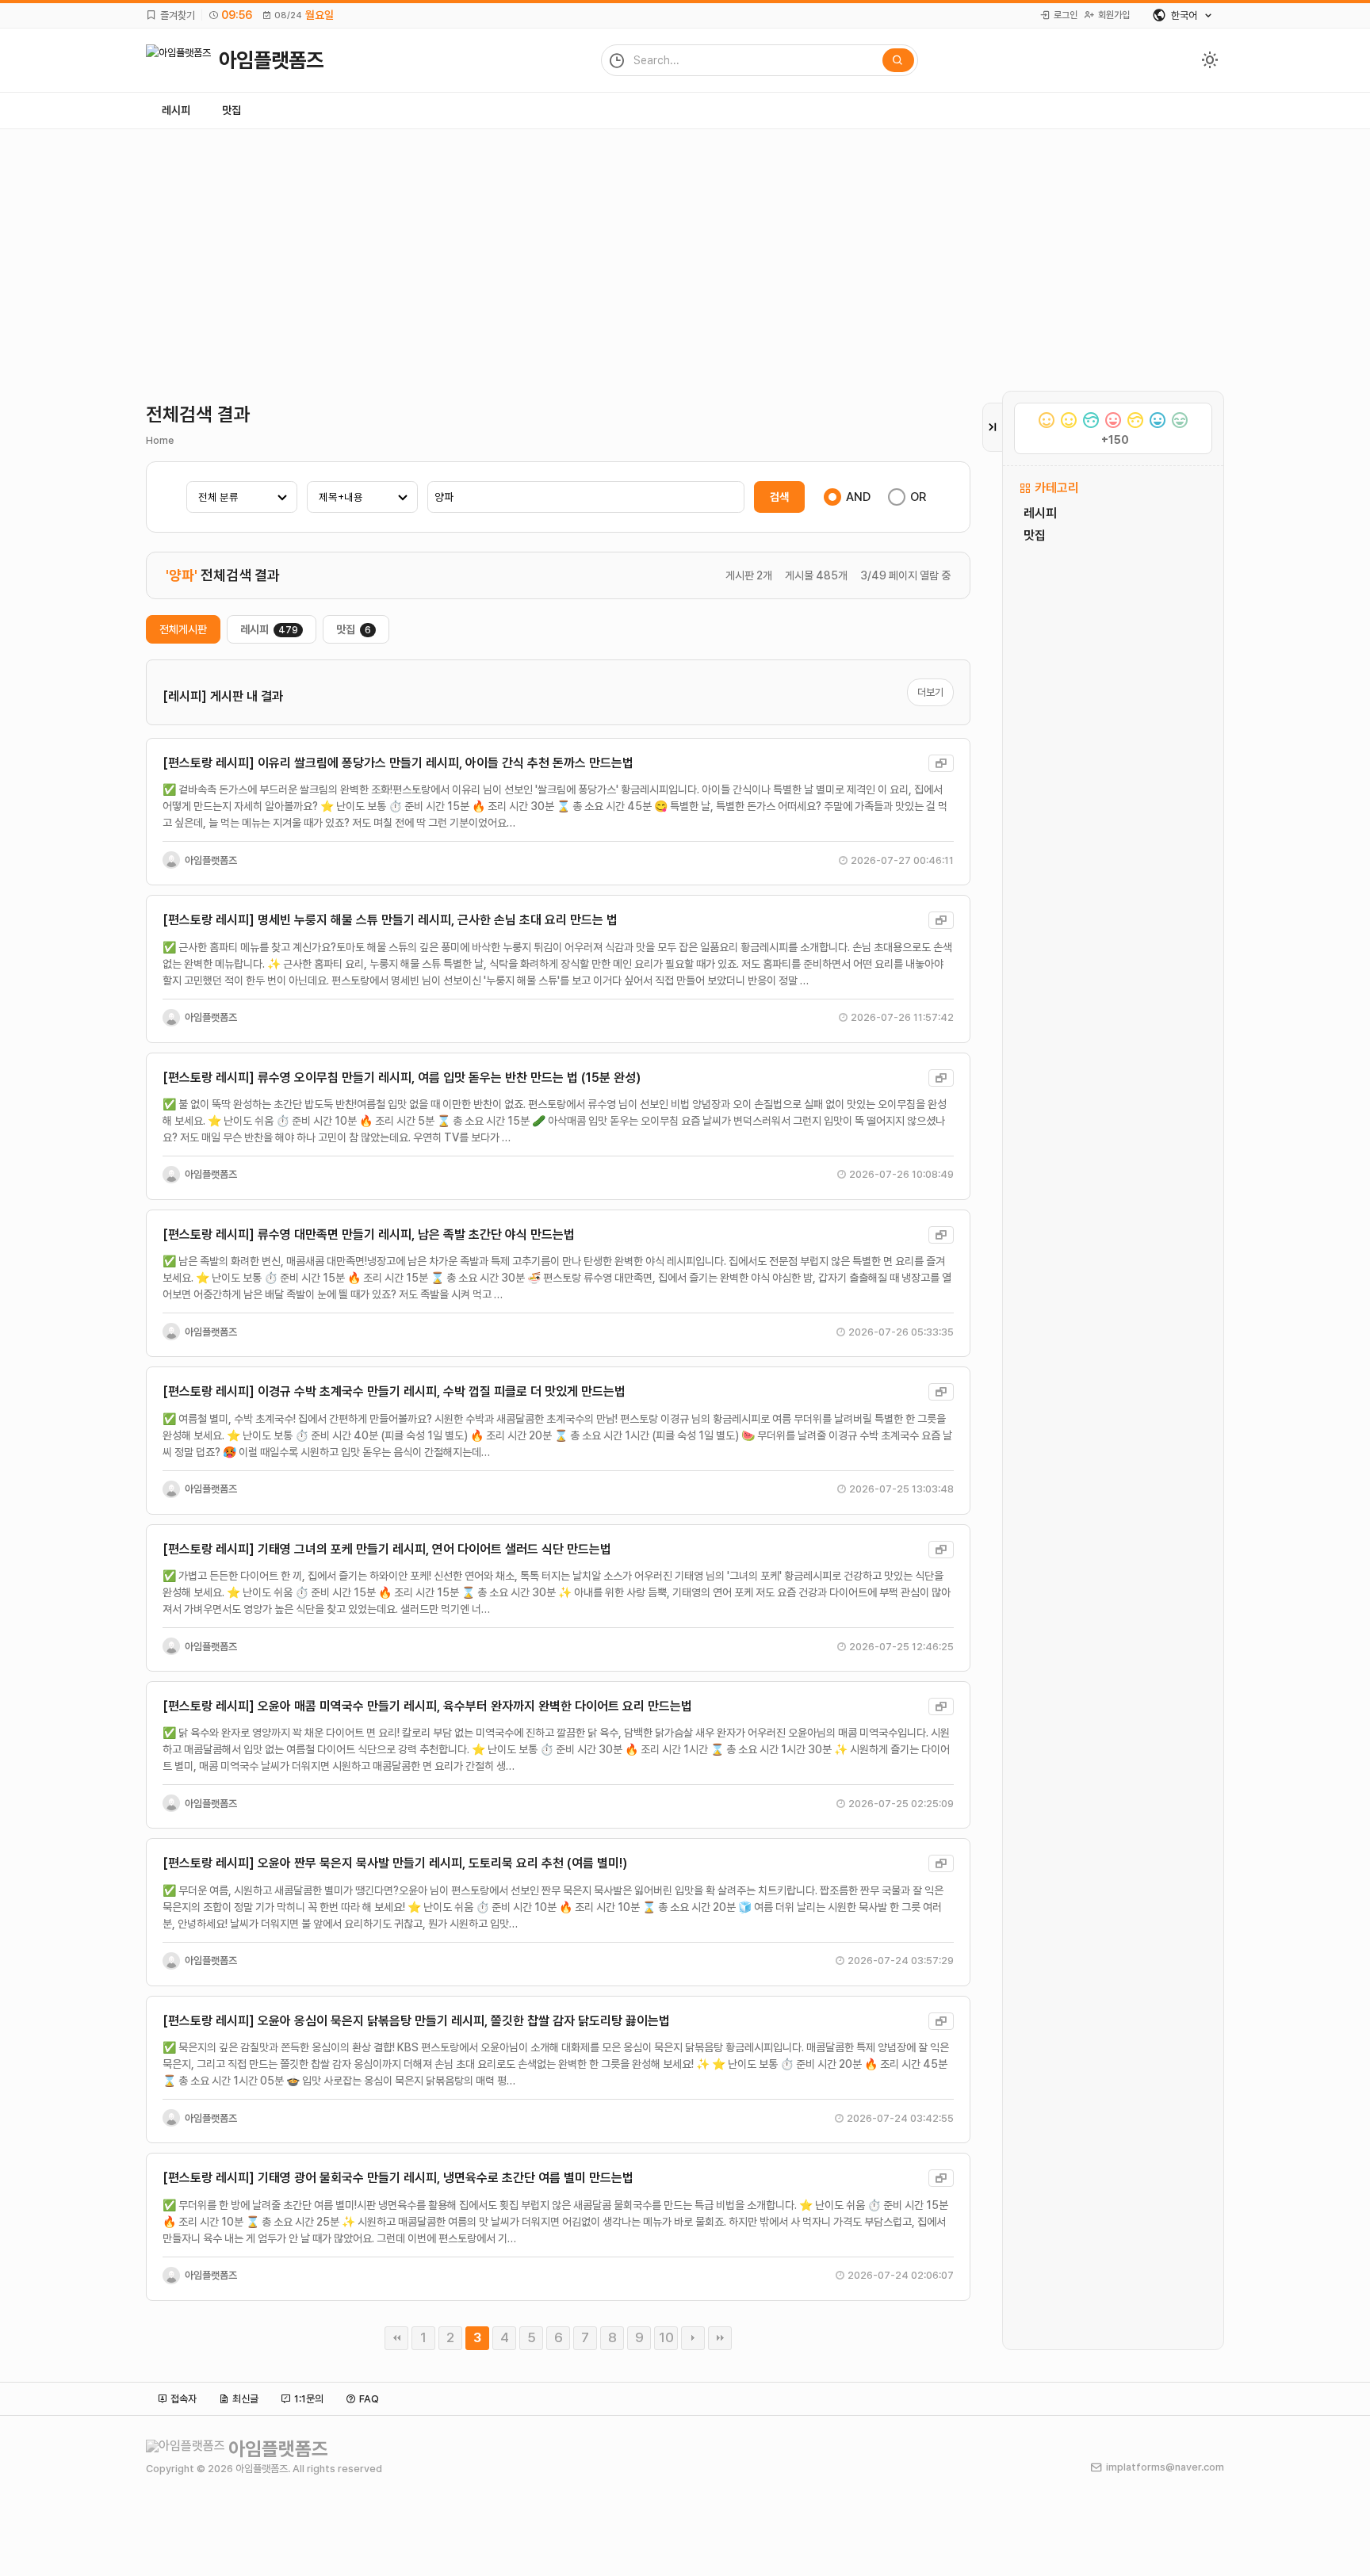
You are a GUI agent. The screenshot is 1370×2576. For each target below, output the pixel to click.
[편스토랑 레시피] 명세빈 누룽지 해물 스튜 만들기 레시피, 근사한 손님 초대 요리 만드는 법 (390, 920)
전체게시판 (183, 629)
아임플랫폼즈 (211, 860)
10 (666, 2337)
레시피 (176, 110)
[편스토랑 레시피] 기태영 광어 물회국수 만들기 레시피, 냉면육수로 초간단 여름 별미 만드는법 (398, 2178)
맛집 (232, 110)
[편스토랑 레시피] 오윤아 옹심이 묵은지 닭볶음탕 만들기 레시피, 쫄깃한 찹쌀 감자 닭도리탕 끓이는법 (416, 2021)
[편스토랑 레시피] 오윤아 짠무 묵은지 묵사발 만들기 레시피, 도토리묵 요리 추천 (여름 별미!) (395, 1863)
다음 (693, 2338)
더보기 (930, 692)
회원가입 (1114, 15)
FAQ (369, 2399)
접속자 (184, 2399)
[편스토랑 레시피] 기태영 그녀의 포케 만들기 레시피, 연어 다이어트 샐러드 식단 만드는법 (387, 1549)
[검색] (898, 60)
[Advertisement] (685, 248)
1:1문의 (309, 2399)
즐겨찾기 (178, 15)
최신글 (245, 2399)
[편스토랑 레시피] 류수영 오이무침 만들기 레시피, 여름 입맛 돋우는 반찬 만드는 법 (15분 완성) (402, 1078)
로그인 (1066, 15)
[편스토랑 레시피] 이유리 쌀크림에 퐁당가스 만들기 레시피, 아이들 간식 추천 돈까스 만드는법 (398, 763)
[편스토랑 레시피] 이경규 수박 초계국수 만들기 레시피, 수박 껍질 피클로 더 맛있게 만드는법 (394, 1391)
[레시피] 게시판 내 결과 (223, 696)
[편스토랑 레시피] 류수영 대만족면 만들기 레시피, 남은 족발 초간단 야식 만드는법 (369, 1234)
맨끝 (720, 2338)
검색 (779, 497)
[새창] (941, 763)
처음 (396, 2338)
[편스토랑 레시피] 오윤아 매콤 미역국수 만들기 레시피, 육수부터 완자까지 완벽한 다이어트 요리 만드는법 (427, 1706)
